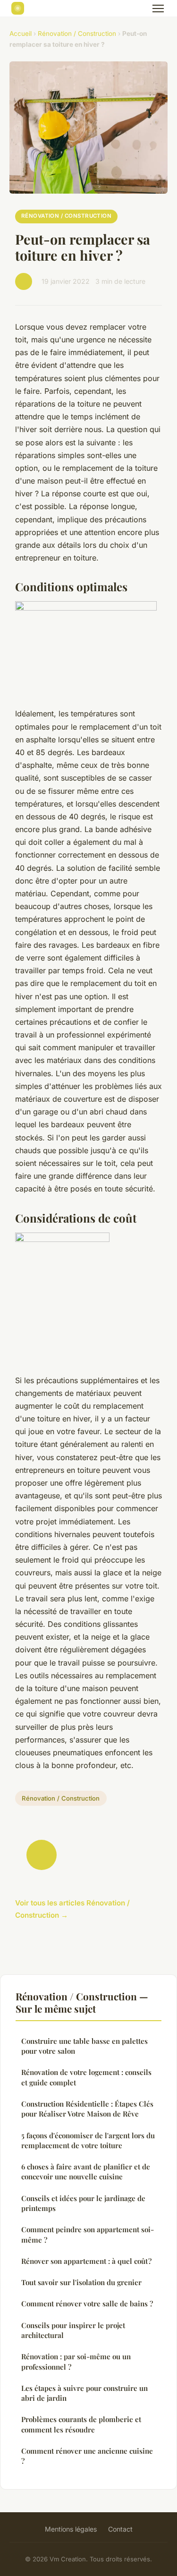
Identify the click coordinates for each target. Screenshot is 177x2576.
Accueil (21, 34)
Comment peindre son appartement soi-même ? (88, 2234)
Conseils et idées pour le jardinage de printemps (83, 2203)
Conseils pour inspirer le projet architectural (73, 2330)
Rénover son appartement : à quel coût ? (86, 2261)
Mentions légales (71, 2529)
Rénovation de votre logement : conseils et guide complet (86, 2077)
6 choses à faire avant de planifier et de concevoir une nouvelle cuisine (86, 2172)
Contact (120, 2529)
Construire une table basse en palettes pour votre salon (84, 2046)
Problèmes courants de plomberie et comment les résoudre (81, 2424)
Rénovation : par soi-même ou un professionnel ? (76, 2361)
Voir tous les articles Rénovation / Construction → (72, 1909)
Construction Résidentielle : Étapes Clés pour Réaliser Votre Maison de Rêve (87, 2109)
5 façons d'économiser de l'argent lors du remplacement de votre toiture (88, 2140)
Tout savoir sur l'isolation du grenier (81, 2282)
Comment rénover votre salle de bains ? (87, 2304)
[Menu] (158, 9)
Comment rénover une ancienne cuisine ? (87, 2456)
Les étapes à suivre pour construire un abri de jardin (84, 2393)
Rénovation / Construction (77, 34)
